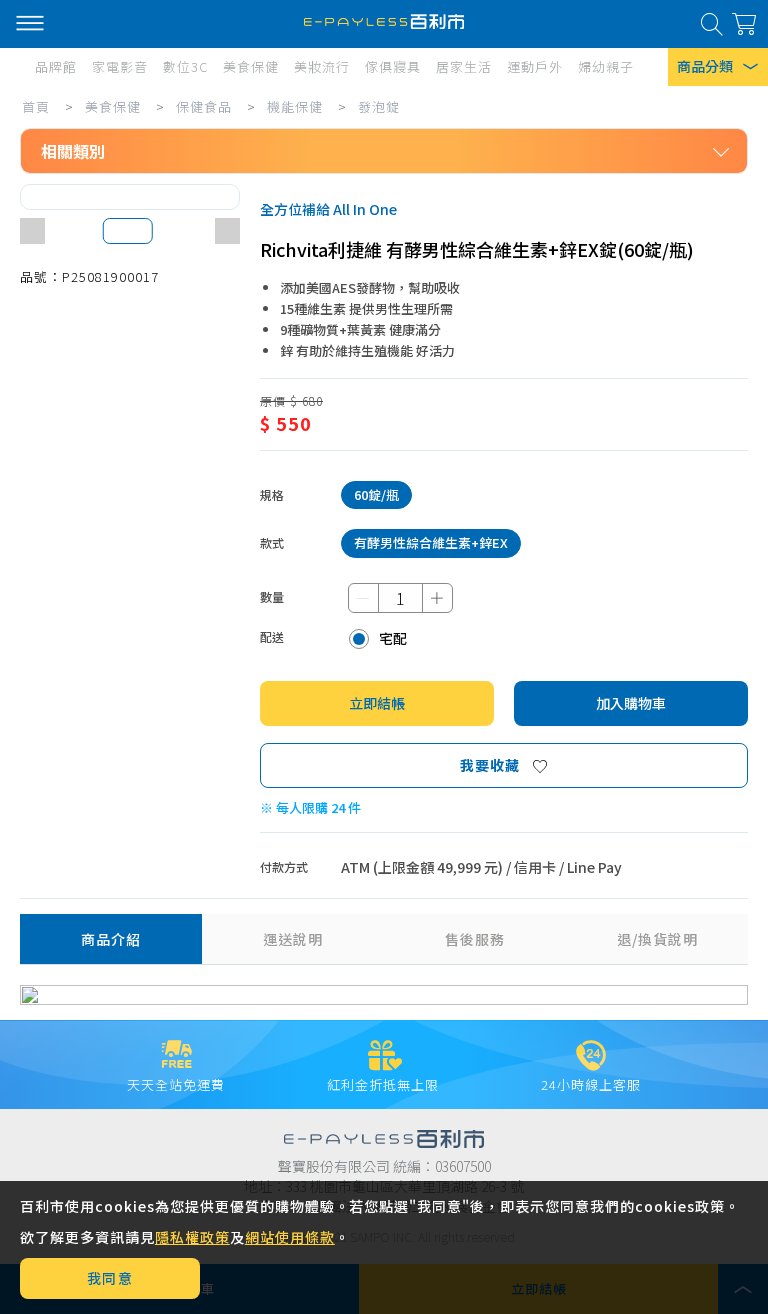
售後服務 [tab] (475, 939)
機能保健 (295, 106)
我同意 (110, 1278)
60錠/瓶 (376, 494)
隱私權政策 (192, 1237)
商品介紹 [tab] (111, 939)
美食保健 (113, 106)
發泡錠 (379, 106)
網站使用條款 (290, 1237)
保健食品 (204, 106)
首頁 (36, 106)
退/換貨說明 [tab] (657, 939)
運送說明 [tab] (293, 939)
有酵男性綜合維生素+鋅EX (431, 542)
